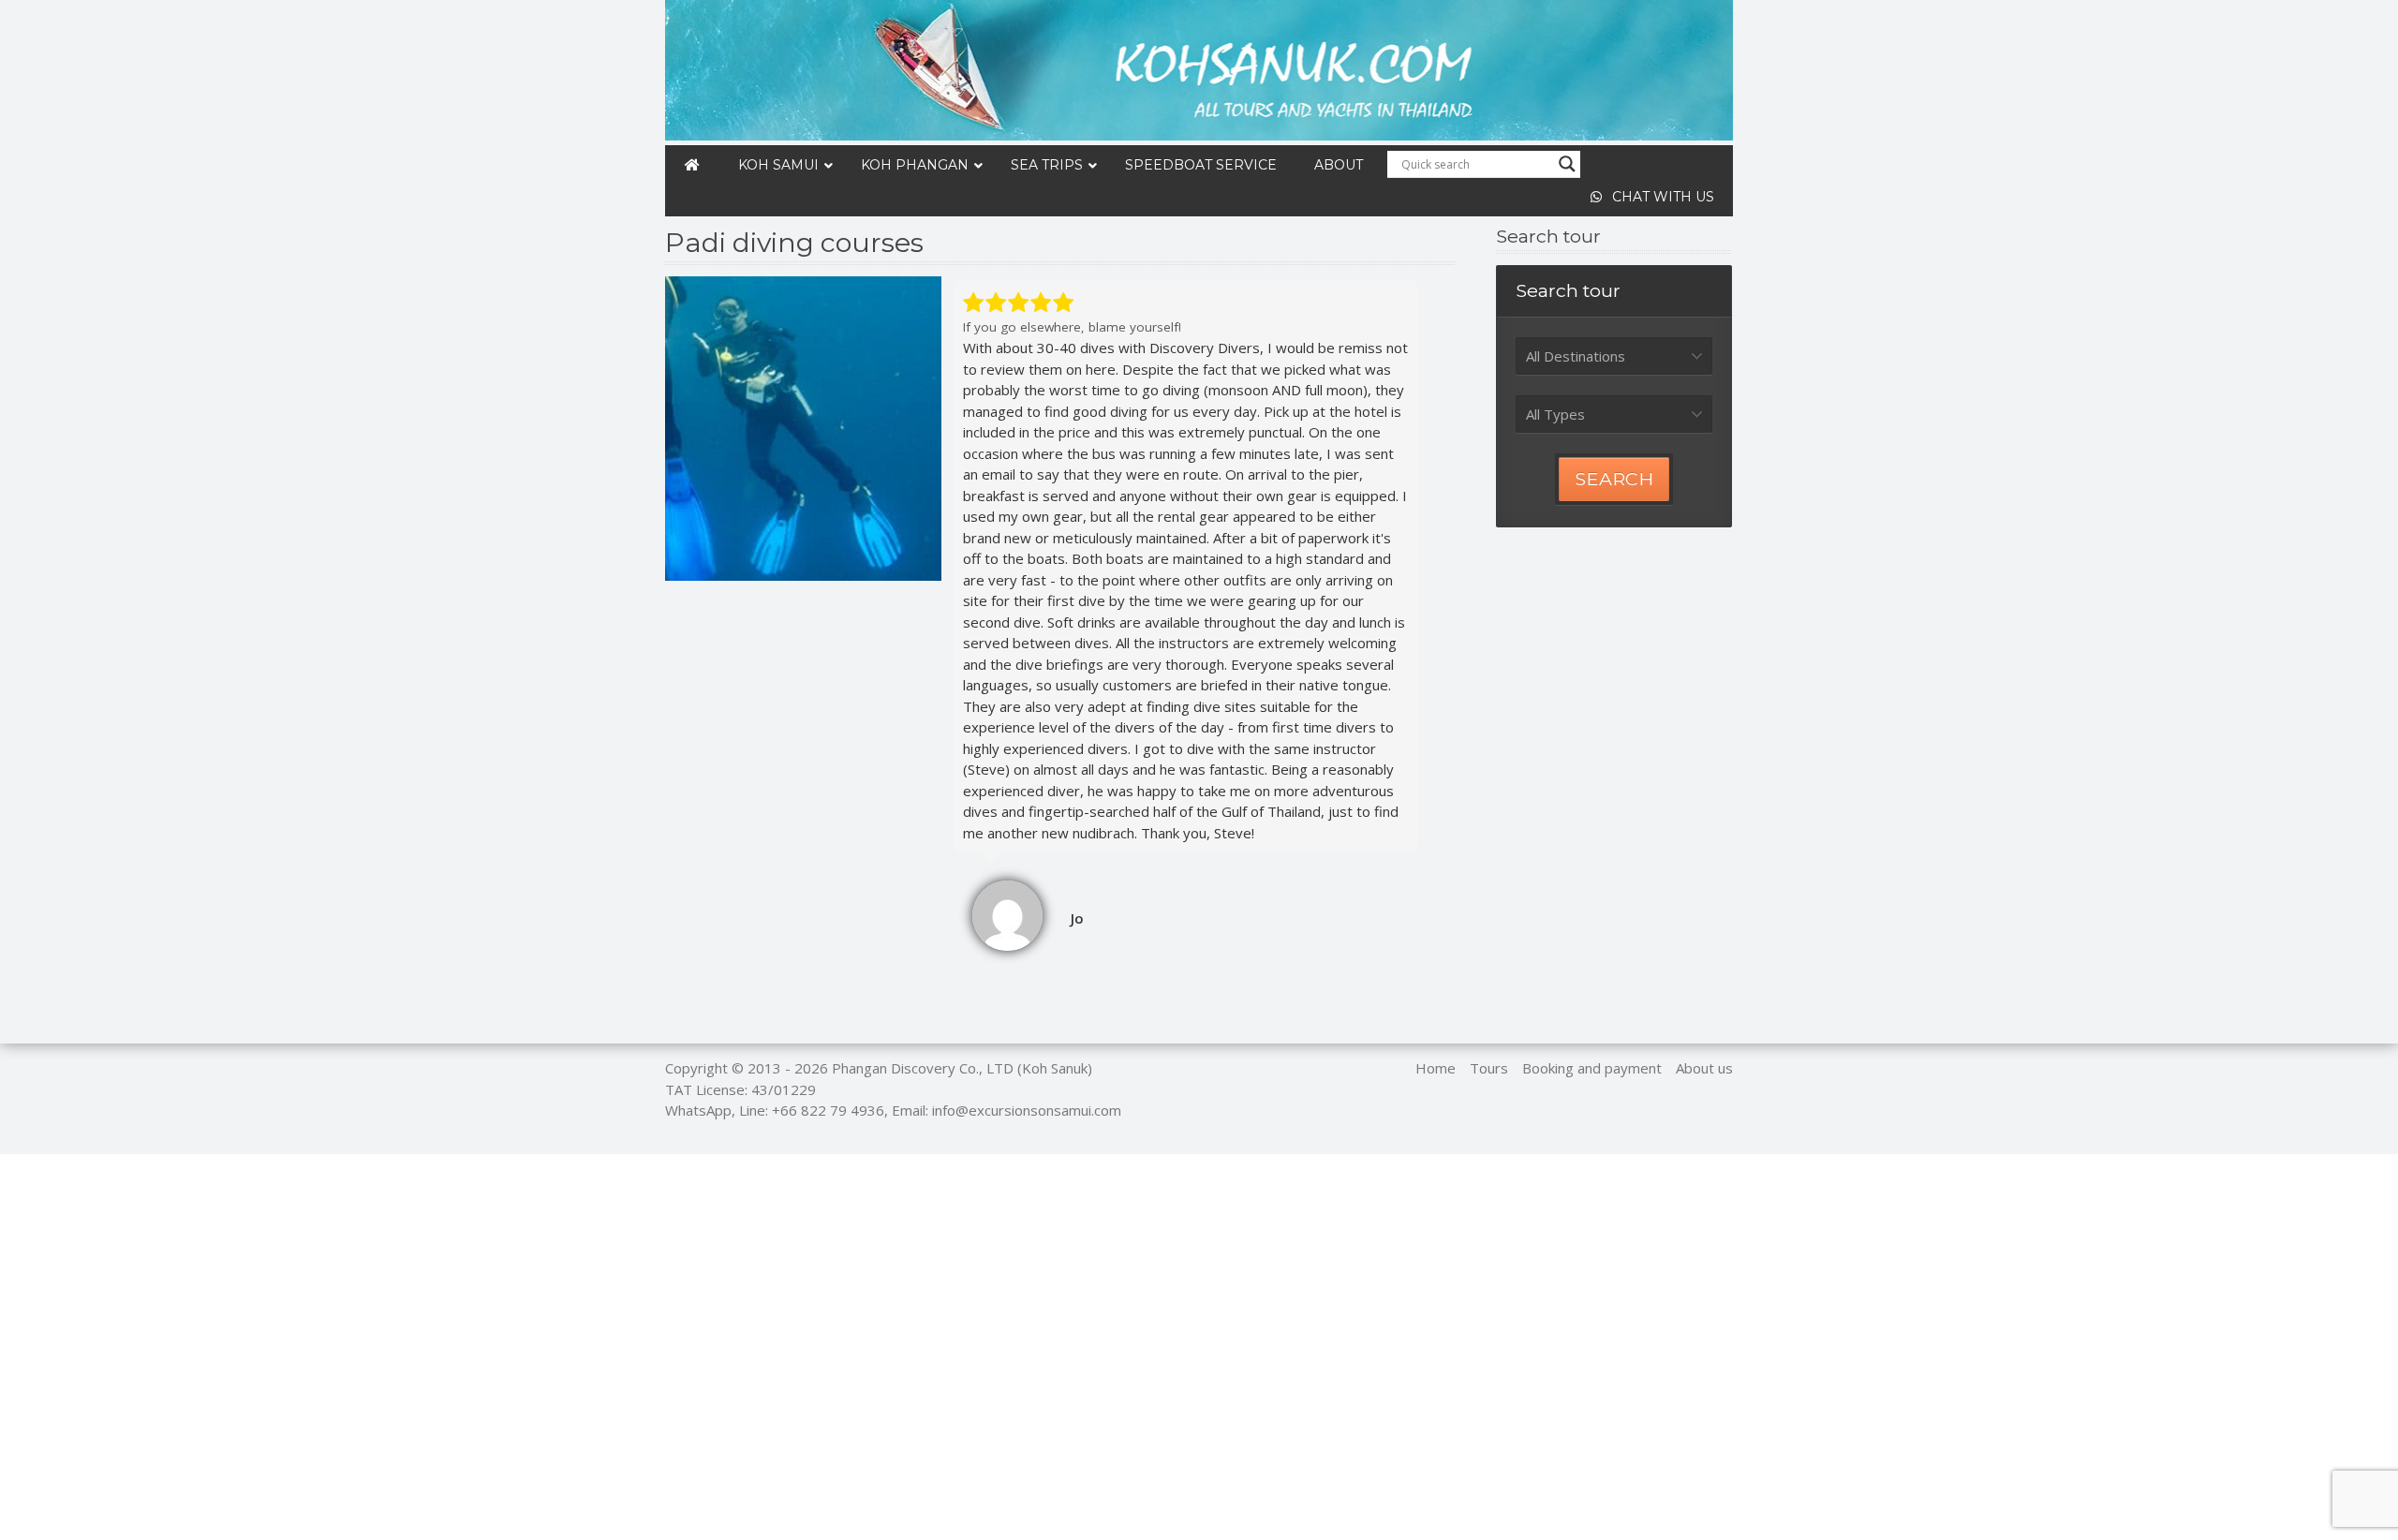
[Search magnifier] (1567, 164)
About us (1704, 1068)
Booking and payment (1592, 1068)
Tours (1489, 1068)
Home (1436, 1068)
